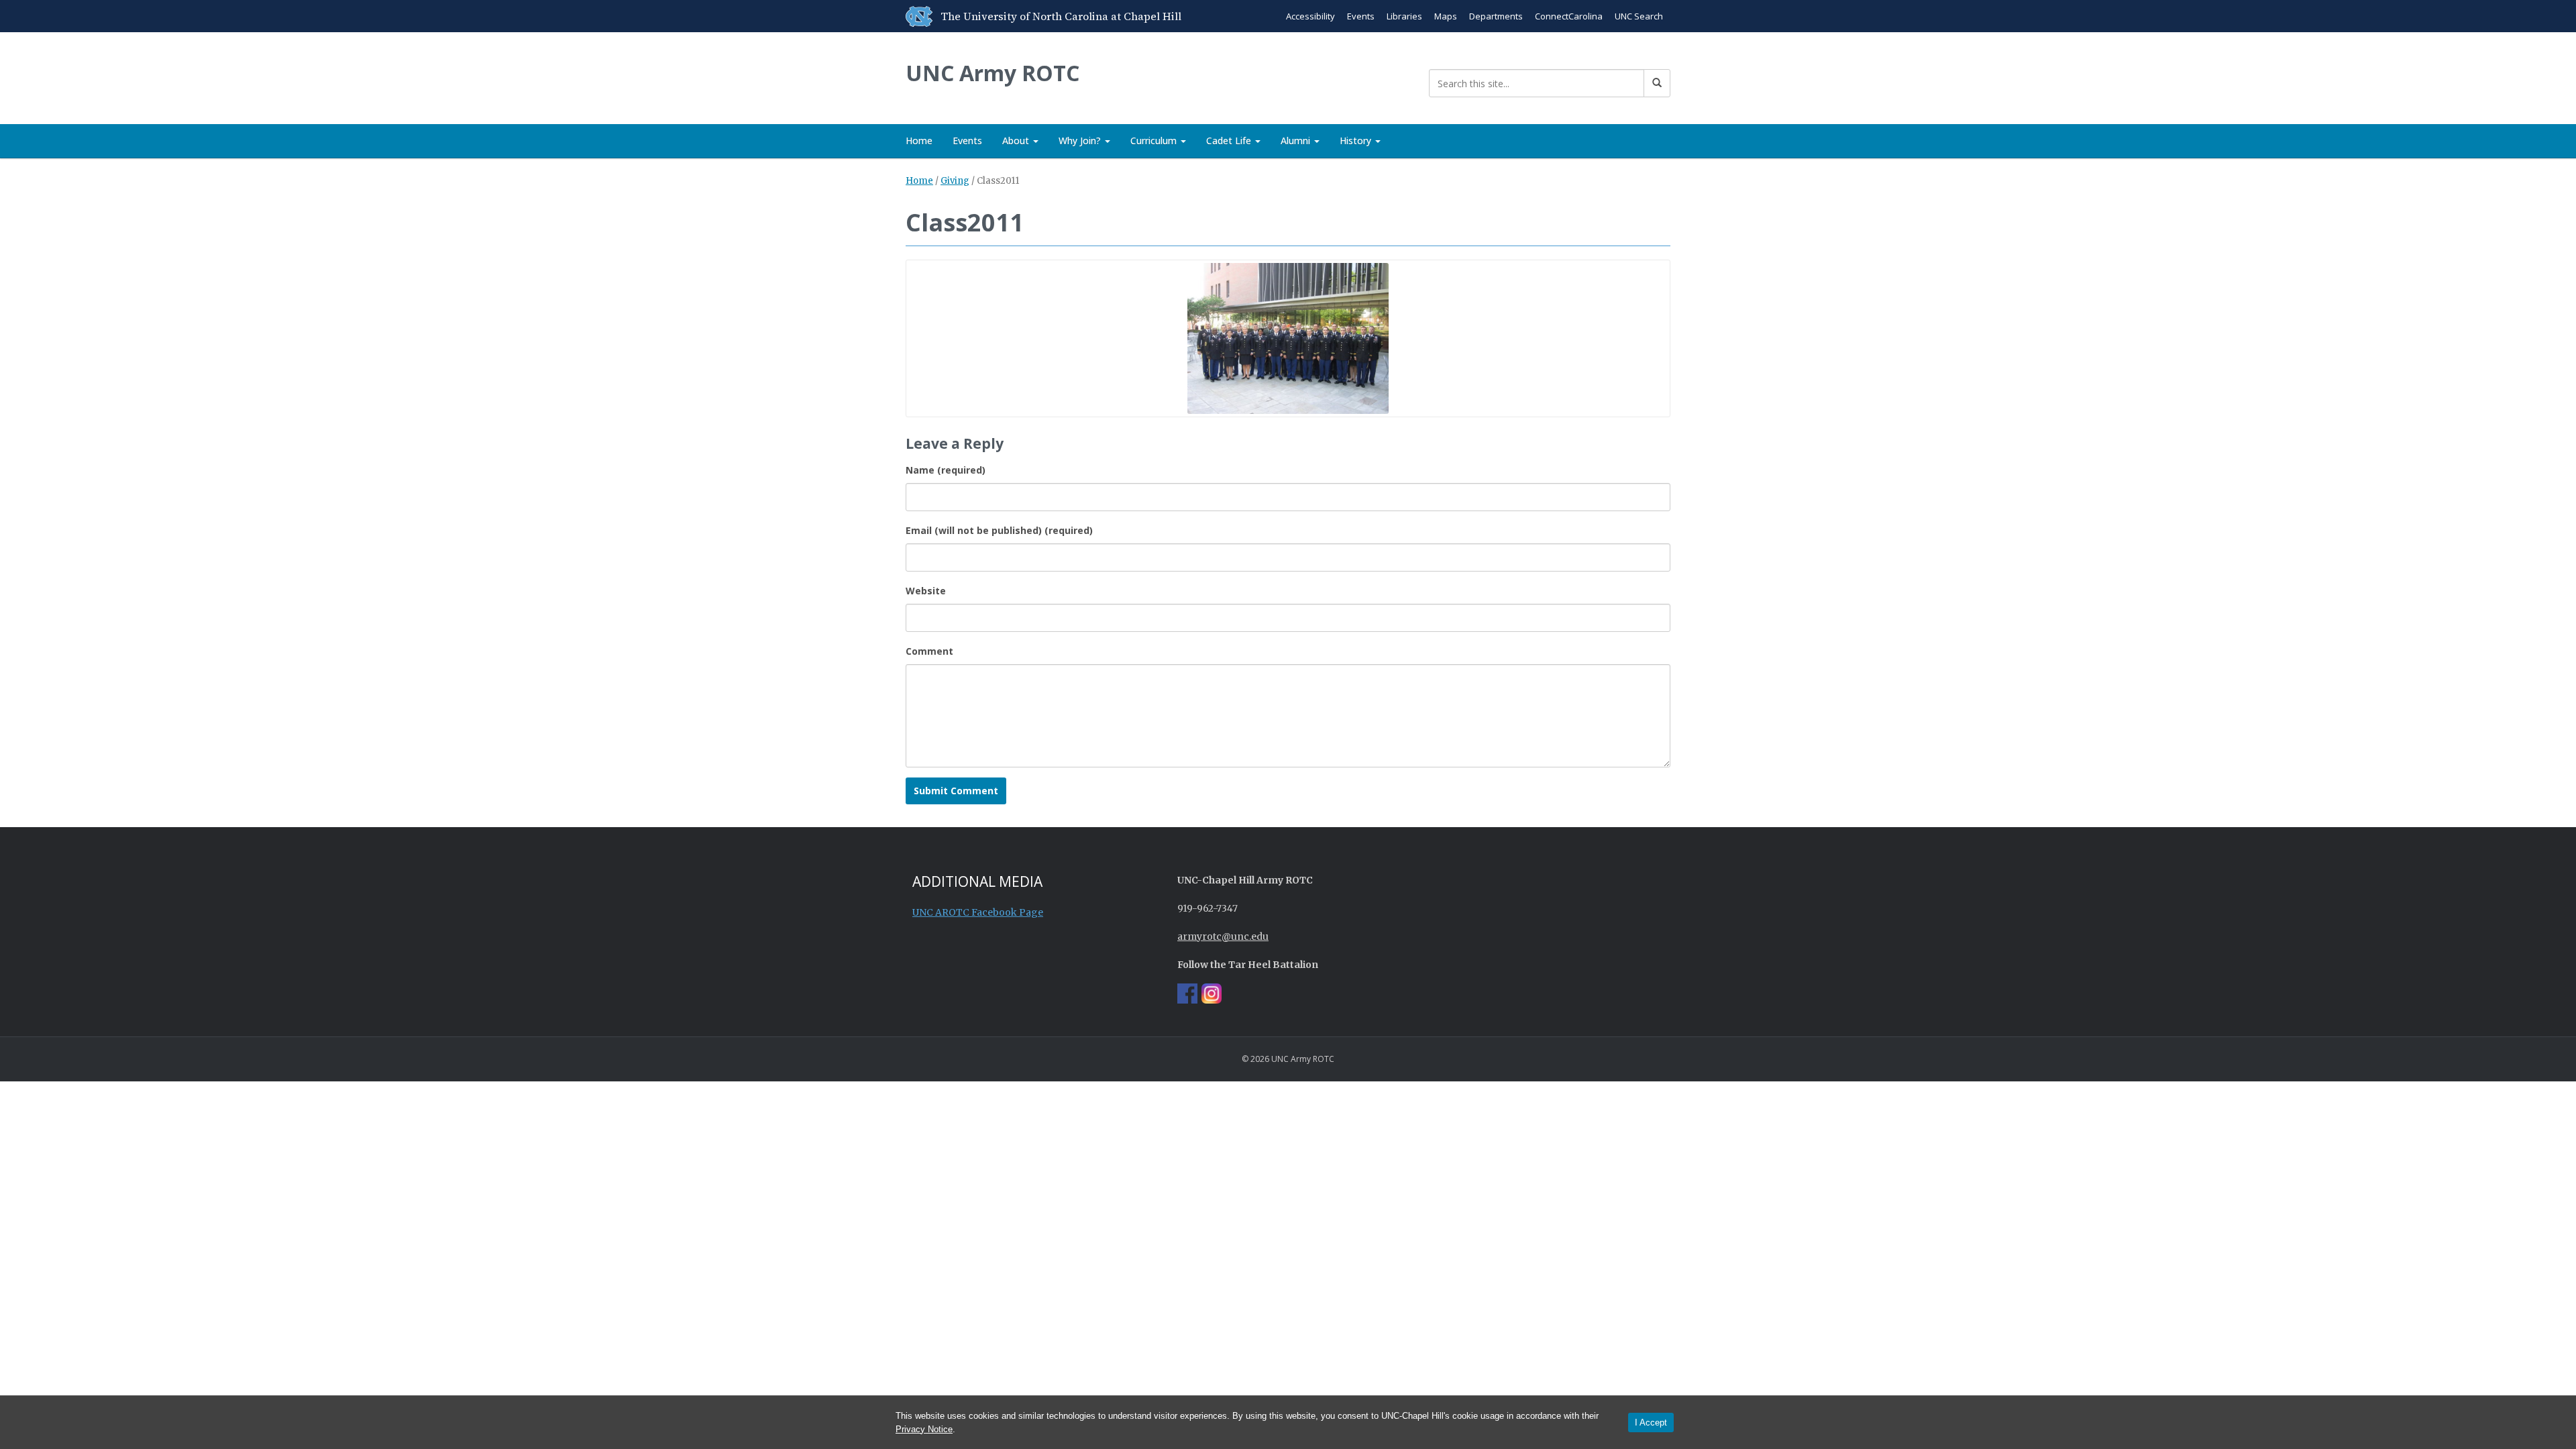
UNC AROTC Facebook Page (978, 912)
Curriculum (1155, 141)
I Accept (1651, 1423)
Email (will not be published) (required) (999, 530)
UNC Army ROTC (992, 73)
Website (926, 591)
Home (919, 141)
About (1017, 141)
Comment (929, 651)
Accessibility (1310, 16)
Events (1361, 16)
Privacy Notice (924, 1429)
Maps (1446, 16)
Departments (1496, 16)
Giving (955, 181)
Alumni (1297, 141)
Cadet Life (1230, 141)
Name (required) (946, 470)
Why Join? (1081, 141)
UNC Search (1639, 16)
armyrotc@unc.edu (1223, 936)
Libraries (1404, 16)
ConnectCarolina (1569, 16)
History (1357, 141)
